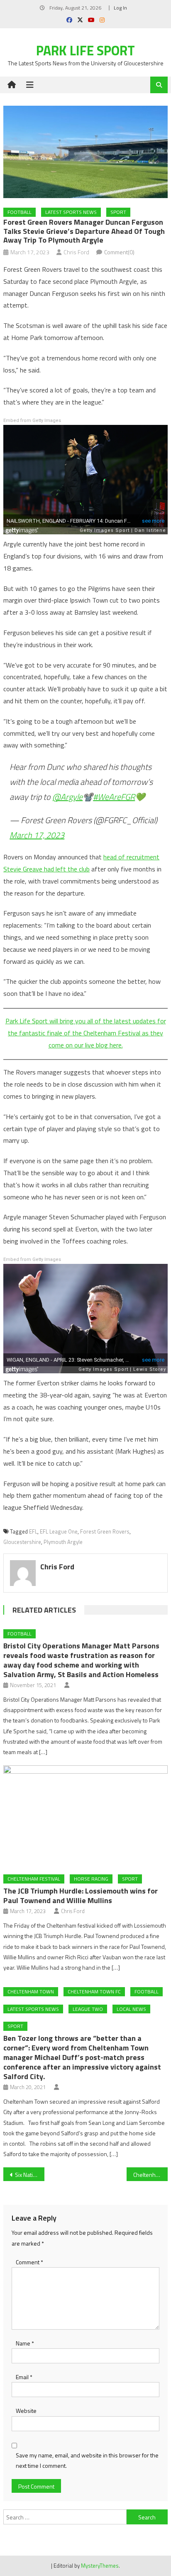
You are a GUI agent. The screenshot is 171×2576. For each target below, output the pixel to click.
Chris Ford (76, 252)
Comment (29, 2262)
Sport (118, 212)
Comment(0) (119, 252)
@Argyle (67, 797)
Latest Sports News (71, 212)
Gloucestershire (22, 1542)
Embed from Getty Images (32, 421)
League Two (88, 2009)
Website (26, 2411)
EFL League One (59, 1531)
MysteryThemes (100, 2566)
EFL (33, 1531)
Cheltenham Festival (34, 1879)
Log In (120, 8)
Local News (131, 2009)
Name (25, 2343)
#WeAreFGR (114, 797)
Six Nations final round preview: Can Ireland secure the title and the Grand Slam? (30, 2175)
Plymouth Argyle (63, 1542)
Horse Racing (91, 1879)
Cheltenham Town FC (94, 1992)
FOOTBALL (20, 212)
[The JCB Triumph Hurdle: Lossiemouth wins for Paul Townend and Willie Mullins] (85, 1817)
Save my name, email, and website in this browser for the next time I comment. (87, 2460)
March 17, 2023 (37, 835)
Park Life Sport (85, 50)
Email (24, 2377)
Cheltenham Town (31, 1992)
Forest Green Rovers (105, 1531)
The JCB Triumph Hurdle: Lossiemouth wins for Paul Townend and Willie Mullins (81, 1896)
